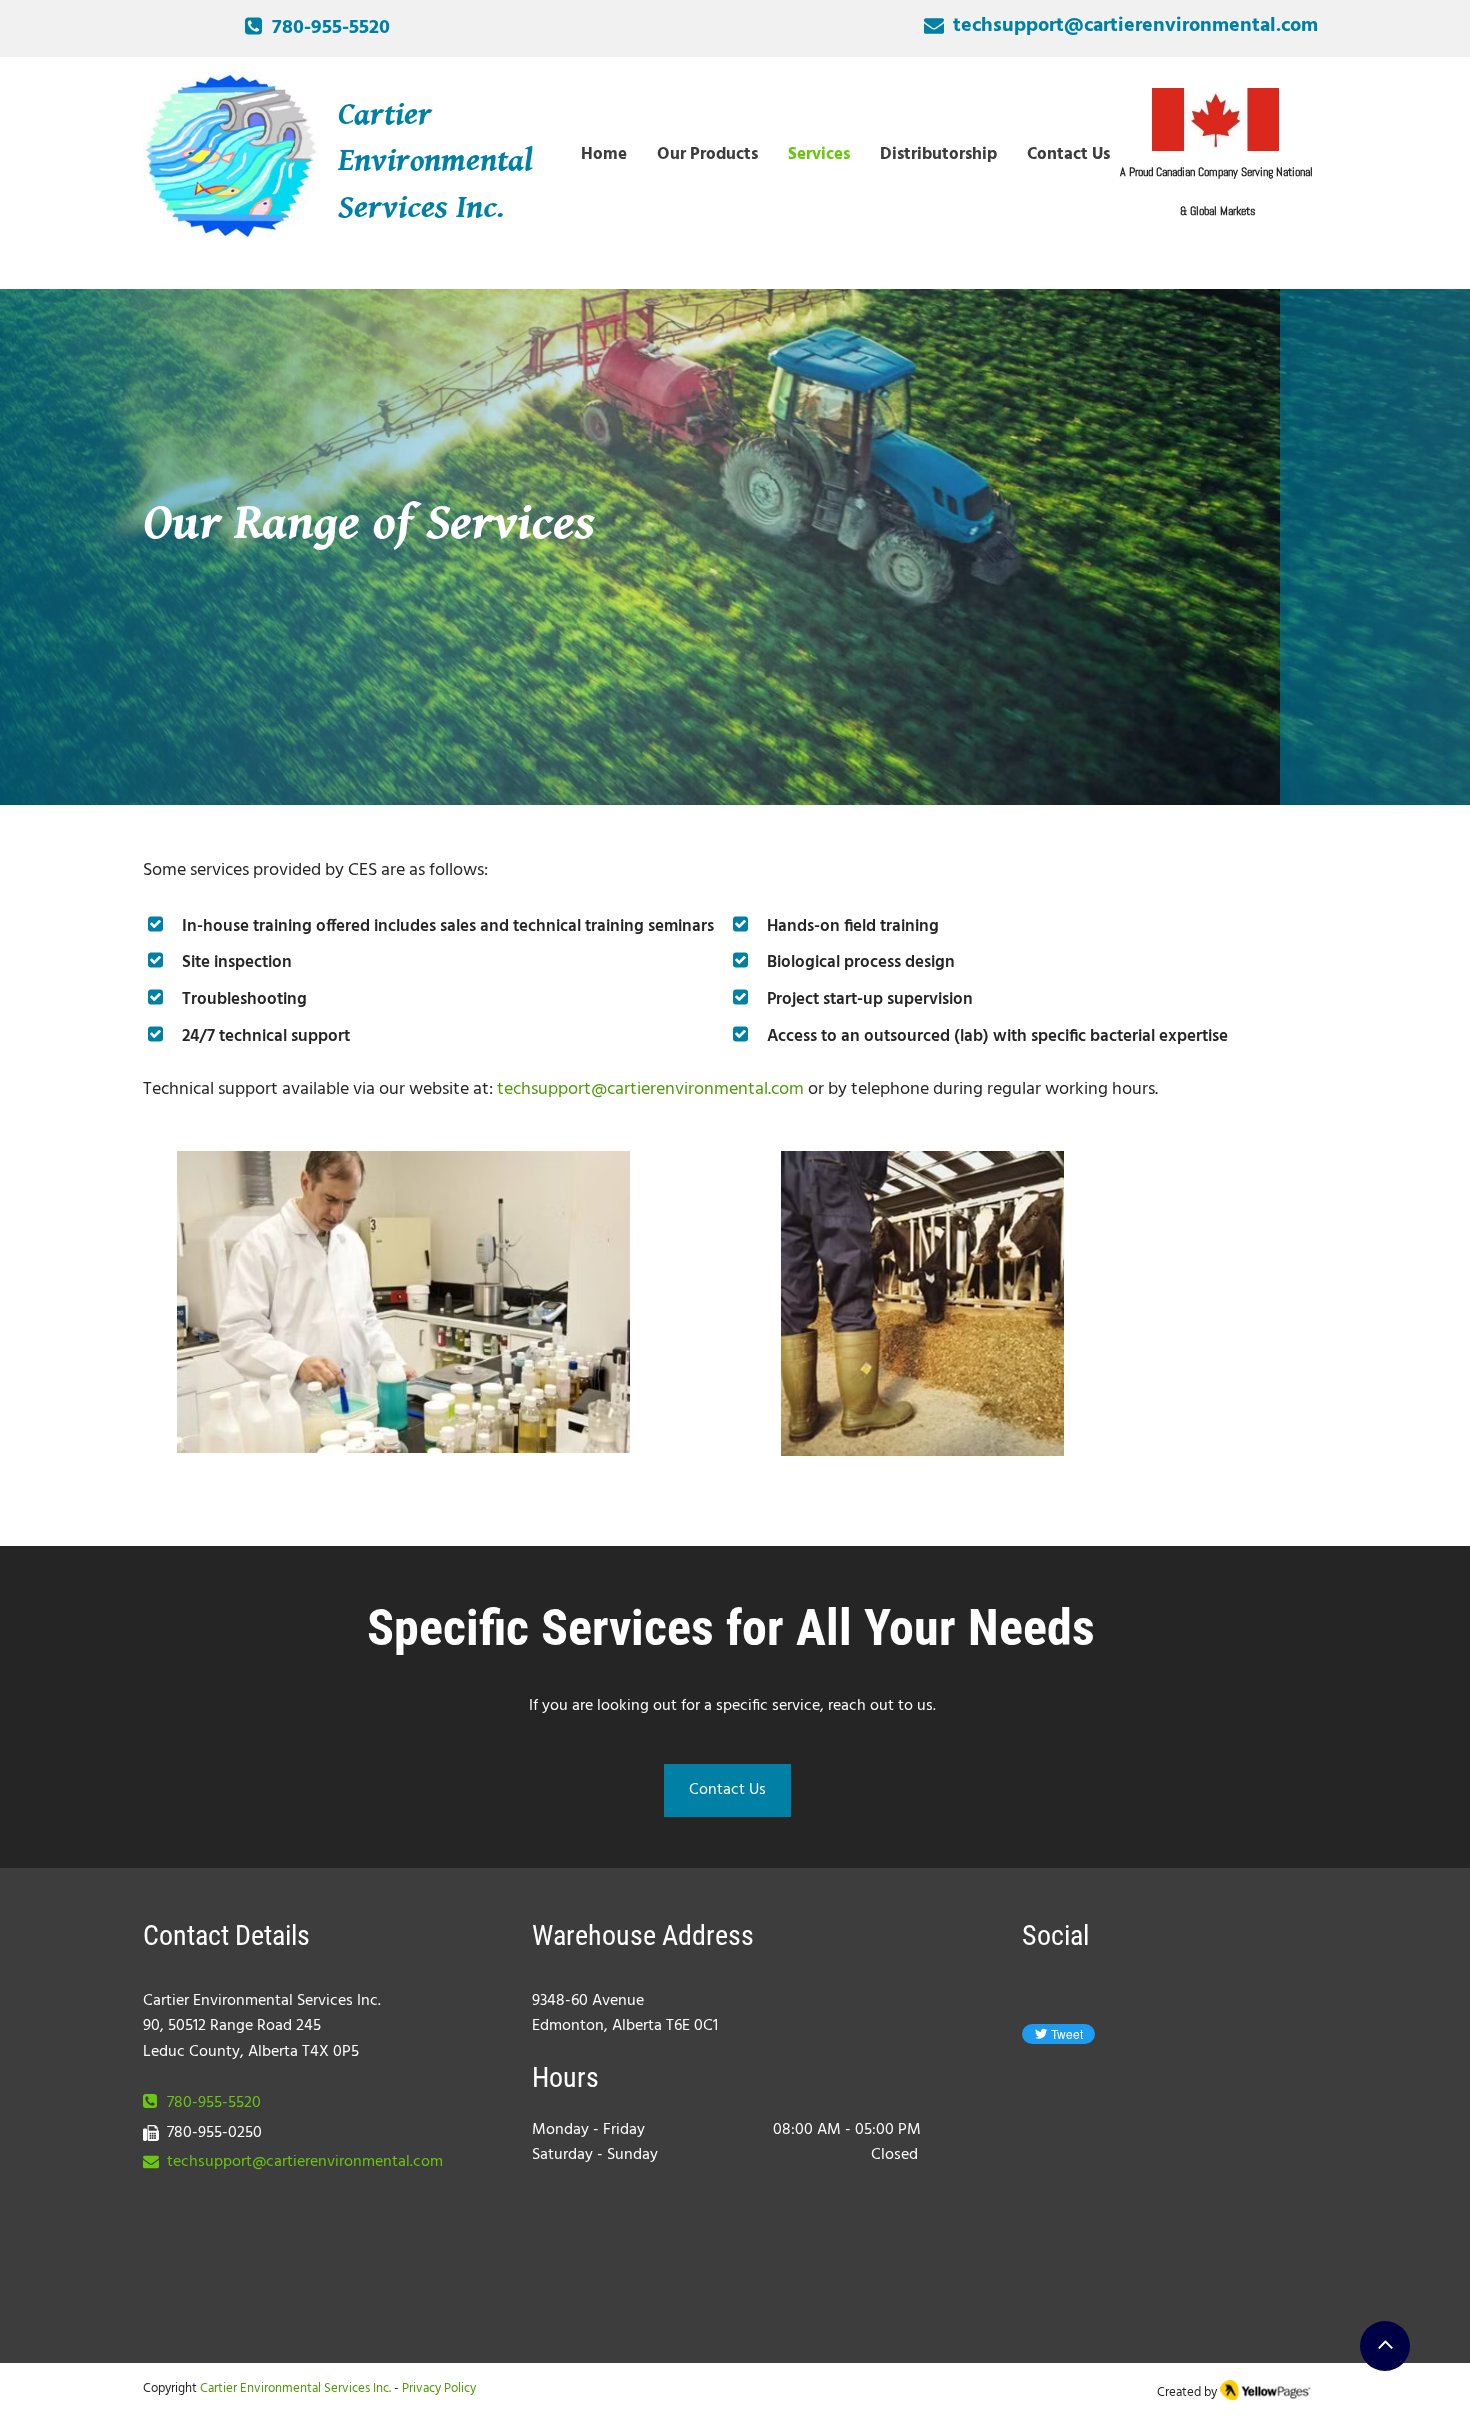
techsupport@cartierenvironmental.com (305, 2162)
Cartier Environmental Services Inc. (295, 2388)
